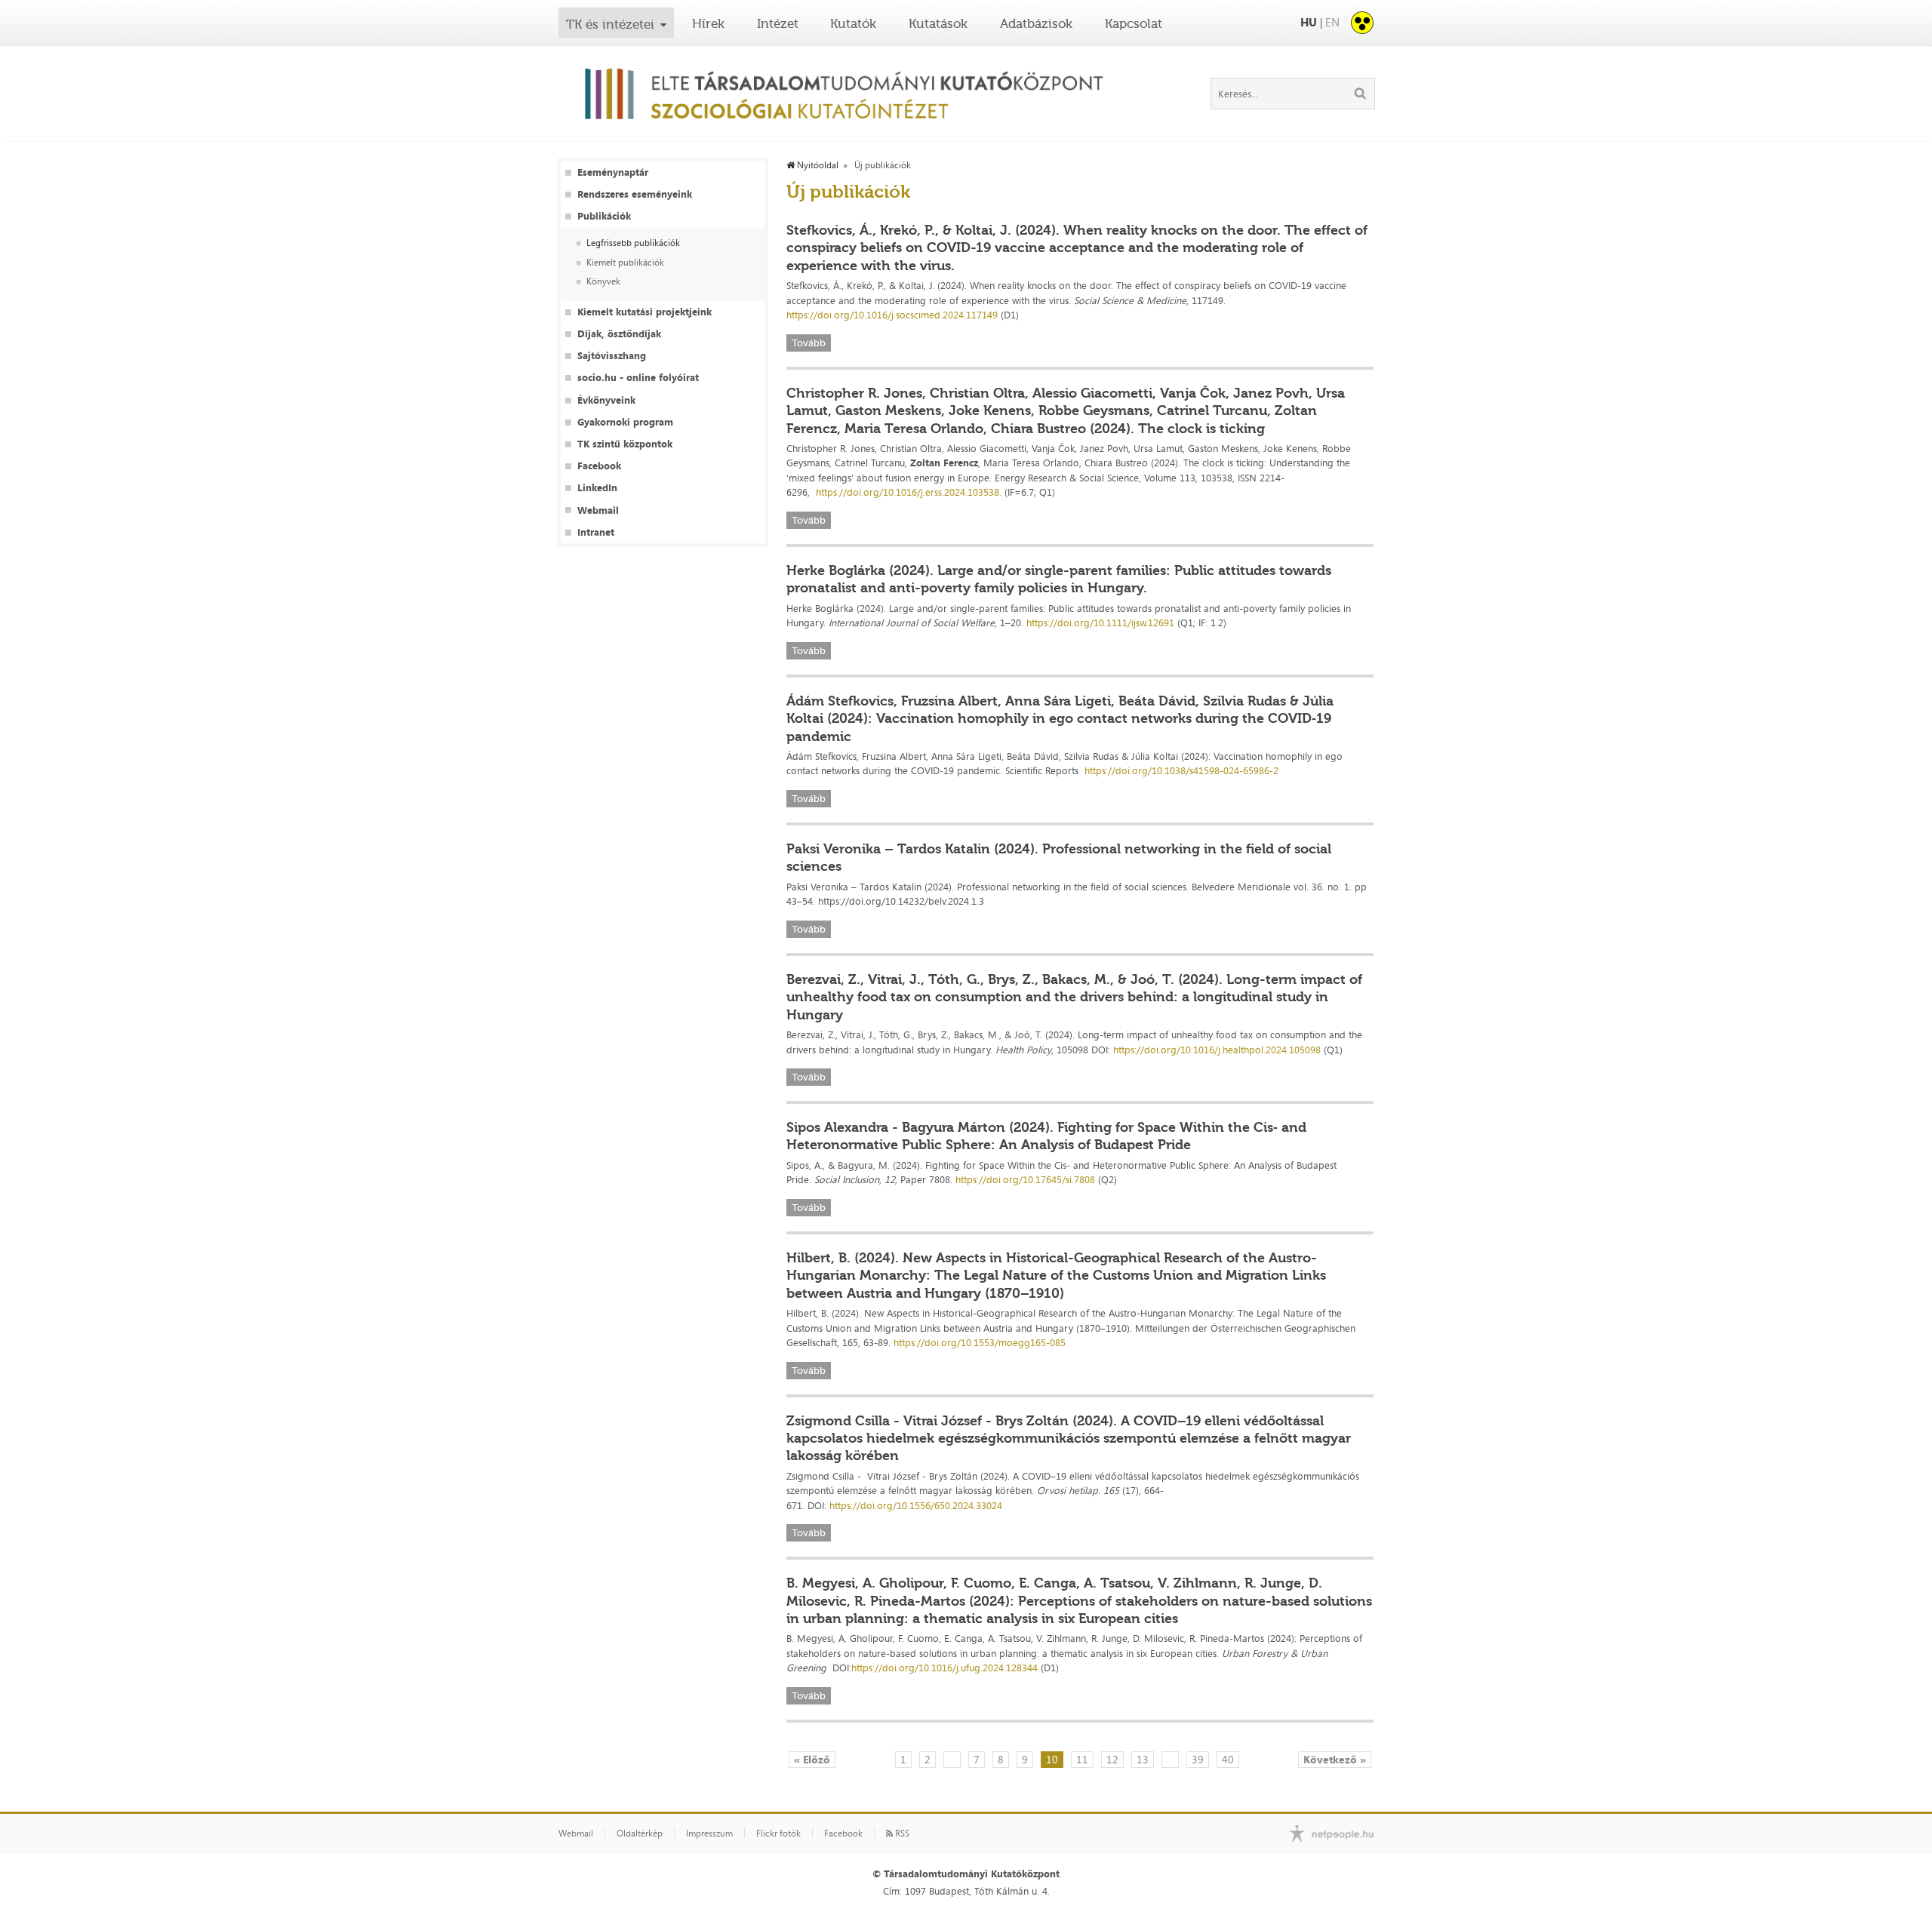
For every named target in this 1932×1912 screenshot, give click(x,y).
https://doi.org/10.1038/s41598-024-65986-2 (1181, 770)
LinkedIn (597, 488)
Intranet (596, 532)
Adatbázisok (1036, 23)
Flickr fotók (778, 1834)
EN (1332, 22)
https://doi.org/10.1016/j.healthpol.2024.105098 (1217, 1050)
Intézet (778, 23)
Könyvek (603, 282)
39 (1198, 1759)
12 (1112, 1759)
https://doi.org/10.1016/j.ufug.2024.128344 (944, 1668)
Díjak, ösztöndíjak (619, 334)
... (952, 1759)
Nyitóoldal (817, 165)
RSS (901, 1834)
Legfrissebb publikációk (633, 243)
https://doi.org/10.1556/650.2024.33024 (916, 1505)
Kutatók (853, 23)
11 (1082, 1759)
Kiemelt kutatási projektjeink (645, 312)
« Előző (812, 1759)
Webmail (598, 510)
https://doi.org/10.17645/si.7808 (1025, 1179)
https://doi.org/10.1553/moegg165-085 (980, 1342)
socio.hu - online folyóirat (638, 378)
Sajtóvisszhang (612, 356)
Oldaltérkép (640, 1834)
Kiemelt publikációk (625, 263)
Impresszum (709, 1834)
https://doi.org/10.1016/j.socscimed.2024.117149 (892, 315)
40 (1228, 1759)
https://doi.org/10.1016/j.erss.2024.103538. (909, 492)
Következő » (1335, 1759)
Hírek (708, 23)
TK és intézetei (610, 24)
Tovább (809, 343)
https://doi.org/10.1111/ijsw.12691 (1100, 622)
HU (1309, 22)
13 (1143, 1759)
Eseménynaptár (613, 172)
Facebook (599, 466)
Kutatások (938, 23)
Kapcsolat (1134, 23)
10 (1052, 1759)
